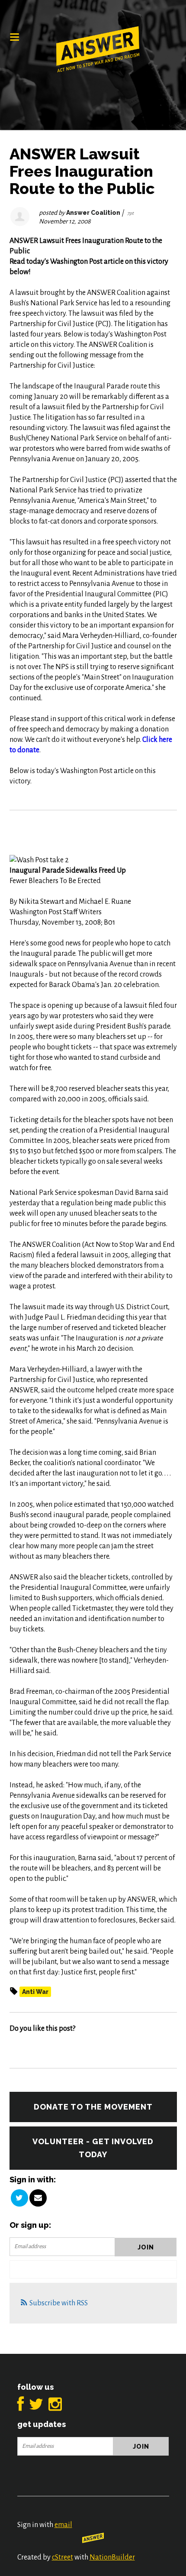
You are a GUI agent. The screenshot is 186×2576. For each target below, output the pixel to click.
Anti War (35, 1992)
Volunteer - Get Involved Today (93, 2148)
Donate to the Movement (93, 2107)
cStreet (63, 2557)
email (63, 2525)
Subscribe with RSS (59, 2303)
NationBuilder (112, 2557)
